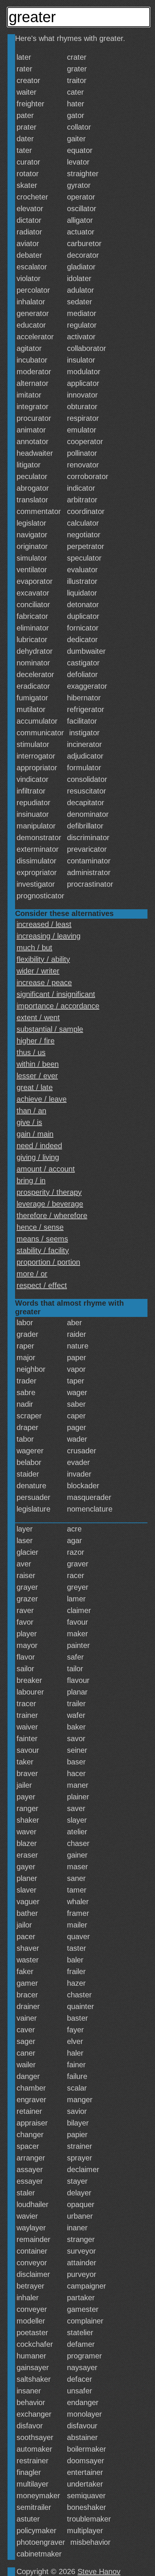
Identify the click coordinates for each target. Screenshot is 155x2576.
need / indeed (39, 1146)
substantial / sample (50, 1029)
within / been (38, 1064)
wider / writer (38, 971)
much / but (34, 948)
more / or (32, 1274)
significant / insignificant (56, 994)
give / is (29, 1122)
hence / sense (40, 1227)
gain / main (35, 1134)
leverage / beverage (50, 1204)
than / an (31, 1111)
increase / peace (44, 983)
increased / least (44, 924)
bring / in (31, 1181)
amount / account (46, 1169)
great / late (35, 1087)
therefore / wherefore (52, 1215)
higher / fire (36, 1041)
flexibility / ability (43, 959)
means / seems (42, 1239)
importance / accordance (58, 1006)
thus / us (31, 1052)
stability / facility (43, 1250)
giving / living (38, 1157)
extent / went (38, 1017)
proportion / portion (48, 1262)
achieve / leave (42, 1099)
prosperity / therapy (49, 1192)
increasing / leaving (49, 936)
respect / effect (42, 1285)
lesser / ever (37, 1076)
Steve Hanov (99, 2571)
